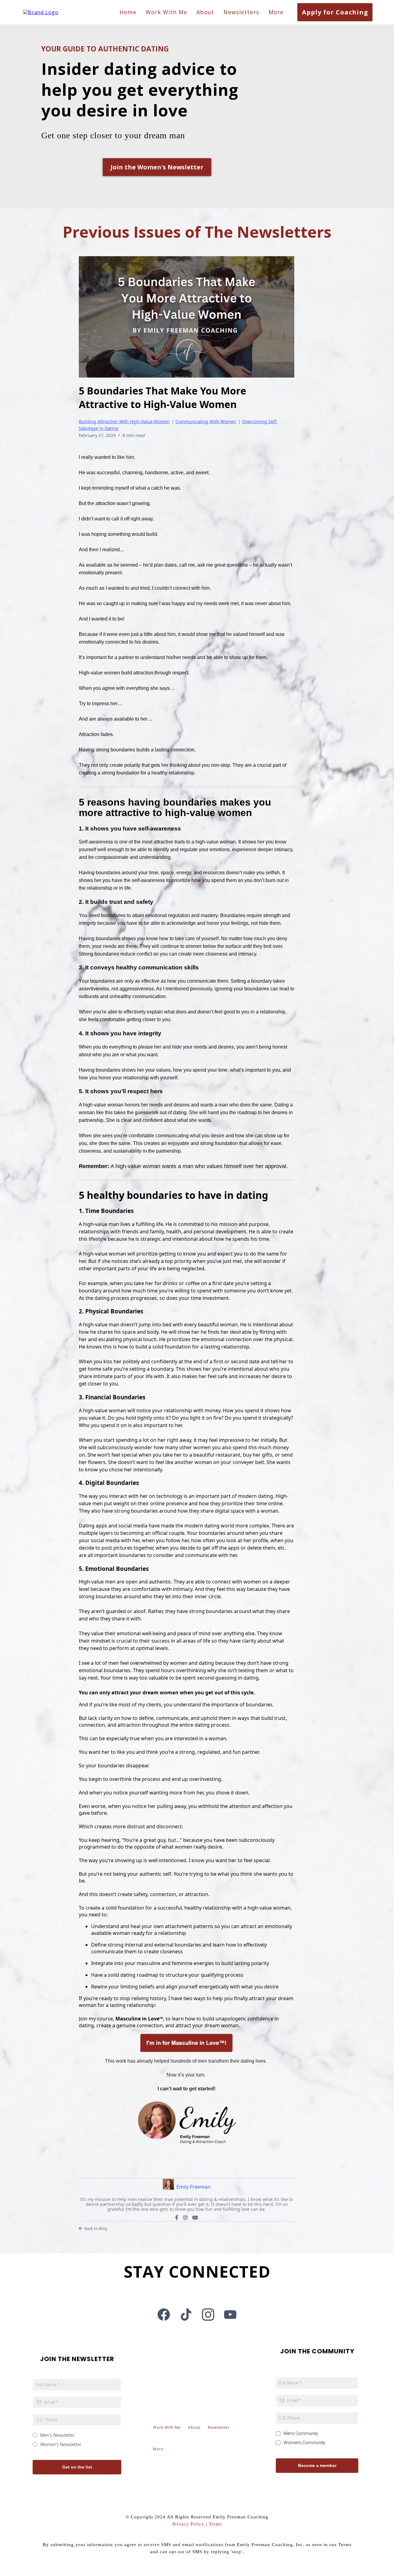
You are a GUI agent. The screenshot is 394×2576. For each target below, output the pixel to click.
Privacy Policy (188, 2524)
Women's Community (304, 2443)
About (205, 12)
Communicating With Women (206, 421)
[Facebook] (177, 2218)
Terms (215, 2524)
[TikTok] (186, 2315)
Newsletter (219, 2427)
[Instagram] (185, 2218)
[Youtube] (195, 2218)
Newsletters (241, 12)
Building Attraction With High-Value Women (124, 421)
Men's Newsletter (57, 2435)
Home (128, 12)
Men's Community (301, 2433)
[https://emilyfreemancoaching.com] (41, 12)
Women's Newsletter (61, 2444)
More (276, 12)
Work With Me (166, 12)
